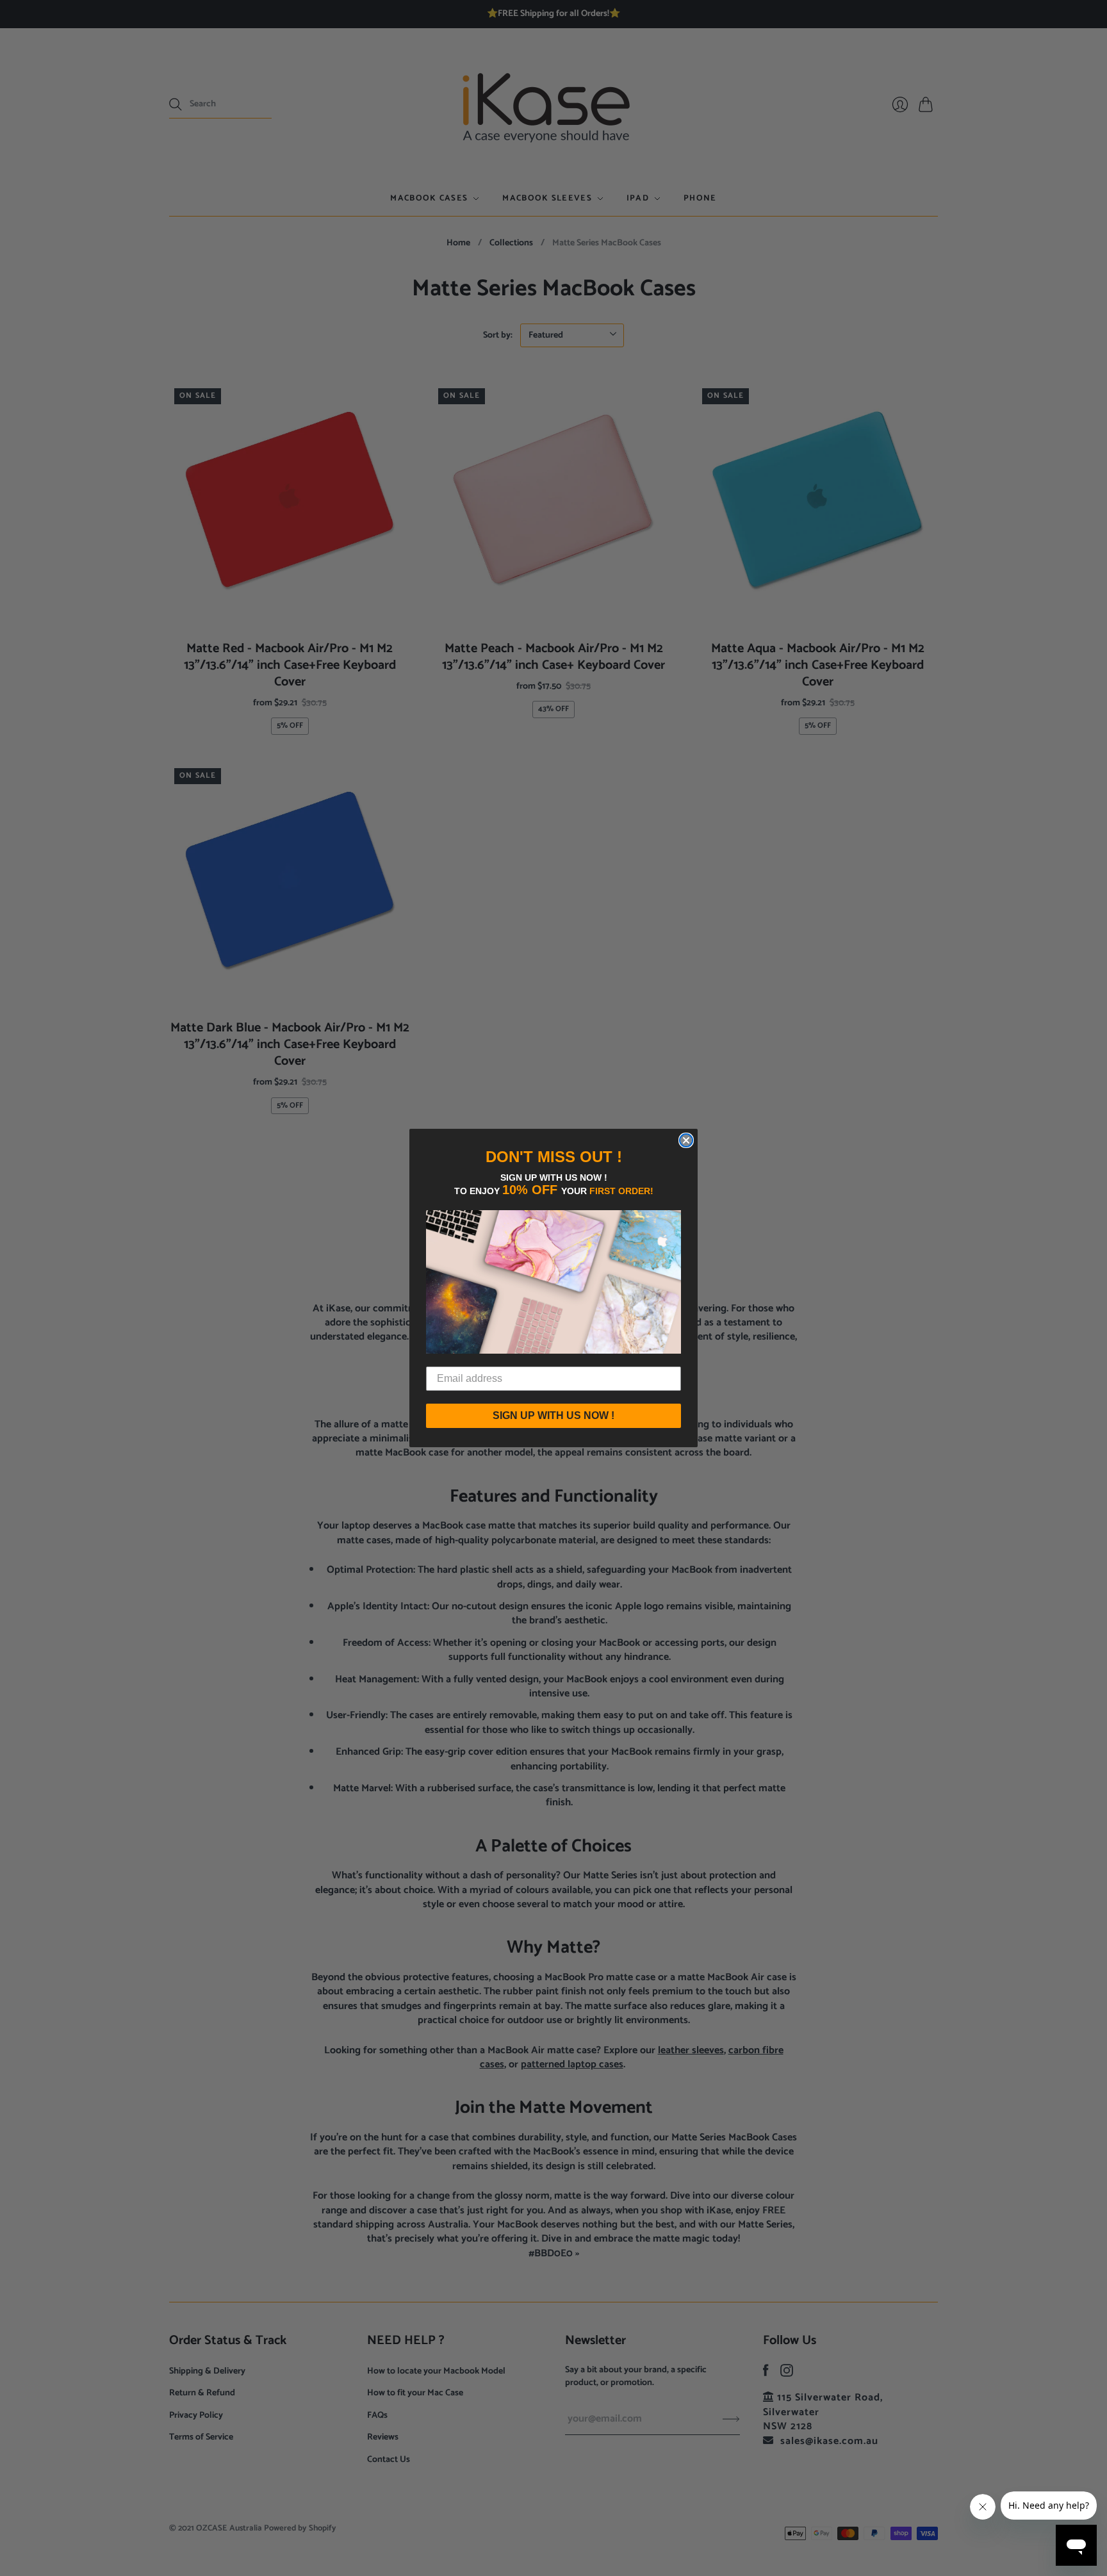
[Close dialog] (686, 1140)
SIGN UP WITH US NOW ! (553, 1415)
